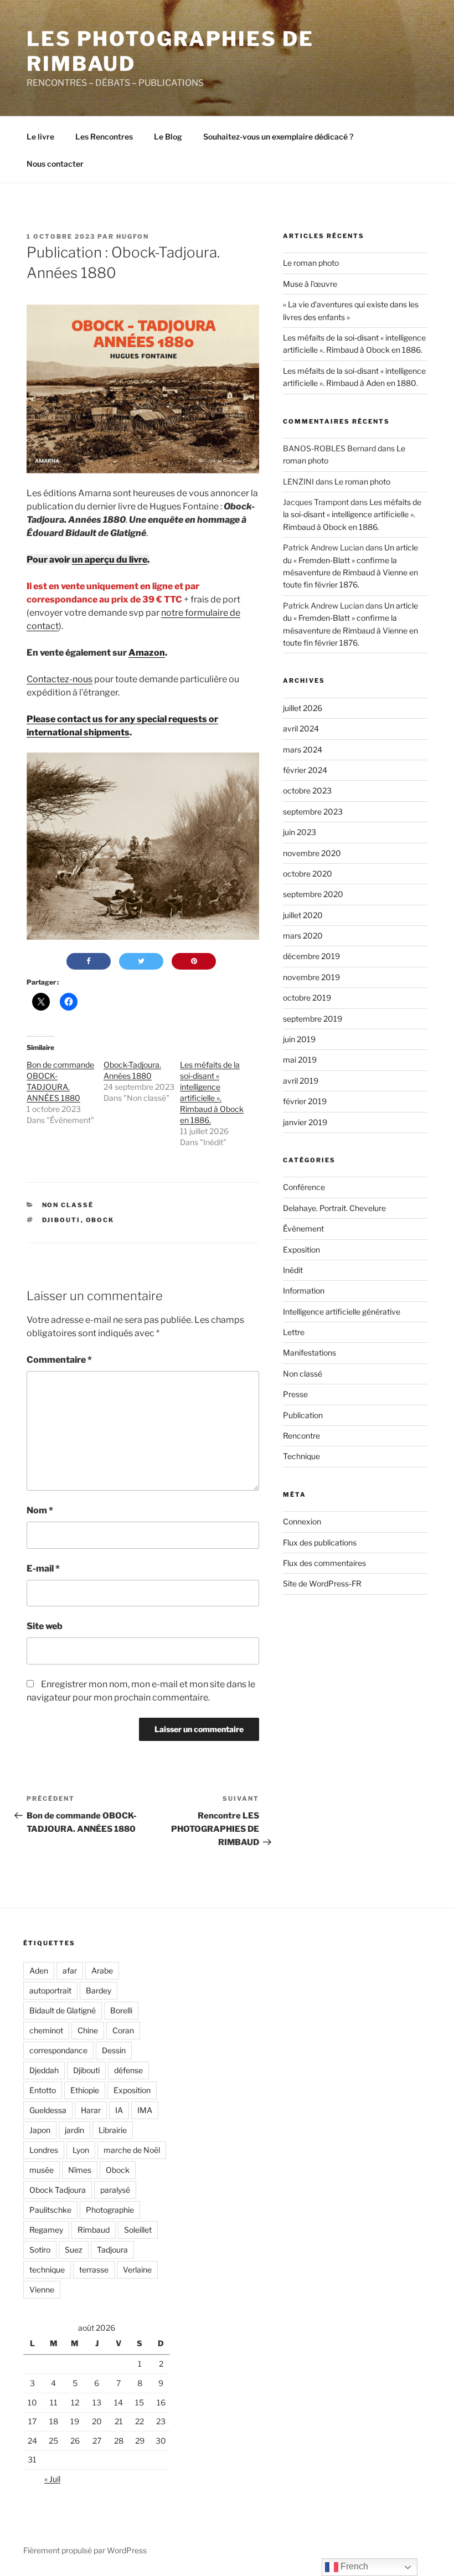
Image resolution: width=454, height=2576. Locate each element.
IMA (145, 2110)
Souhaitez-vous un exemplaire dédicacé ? (278, 136)
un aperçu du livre (110, 560)
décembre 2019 (311, 956)
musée (42, 2170)
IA (119, 2110)
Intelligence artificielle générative (342, 1312)
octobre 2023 (307, 790)
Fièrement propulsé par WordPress (85, 2550)
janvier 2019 (305, 1122)
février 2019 (305, 1101)
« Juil (52, 2479)
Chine (88, 2030)
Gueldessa (48, 2110)
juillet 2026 (303, 708)
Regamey (46, 2230)
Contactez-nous (60, 679)
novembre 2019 (311, 977)
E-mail (43, 1568)
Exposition (301, 1250)
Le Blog (168, 136)
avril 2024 (301, 728)
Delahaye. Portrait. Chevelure (334, 1208)
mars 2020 (303, 936)
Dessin (114, 2050)
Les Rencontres (104, 136)
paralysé (115, 2190)
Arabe (102, 1970)
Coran (123, 2030)
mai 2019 (300, 1060)
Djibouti (61, 1220)
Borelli (121, 2010)
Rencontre (301, 1436)
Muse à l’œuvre (310, 284)
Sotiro (40, 2250)
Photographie (110, 2210)
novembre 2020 (312, 853)
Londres (44, 2150)
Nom (40, 1510)
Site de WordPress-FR (322, 1583)
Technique (301, 1456)
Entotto (43, 2090)
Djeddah (44, 2070)
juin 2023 (300, 832)
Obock (100, 1220)
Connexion (302, 1521)
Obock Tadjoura (58, 2190)
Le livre (40, 136)
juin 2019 (299, 1039)
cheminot (46, 2030)
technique (47, 2270)
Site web (45, 1626)
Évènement (303, 1228)
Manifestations (309, 1353)
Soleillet (138, 2230)
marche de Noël (132, 2150)
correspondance (58, 2050)
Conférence (304, 1187)
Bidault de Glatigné (63, 2010)
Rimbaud (94, 2230)
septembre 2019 (313, 1019)
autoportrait (50, 1990)
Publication (303, 1415)
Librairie (113, 2130)
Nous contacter (55, 164)
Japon (40, 2130)
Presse (295, 1394)
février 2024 (305, 770)
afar (70, 1970)
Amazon (147, 653)
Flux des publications (320, 1542)
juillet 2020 (303, 915)
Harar (91, 2110)
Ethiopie (85, 2090)
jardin (74, 2130)
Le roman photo (311, 263)
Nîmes (80, 2170)
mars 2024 (303, 749)
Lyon (81, 2150)
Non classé (68, 1205)
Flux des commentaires (324, 1563)
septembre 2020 (313, 894)
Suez (74, 2250)
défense (128, 2070)
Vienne (42, 2289)
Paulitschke (50, 2210)
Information (304, 1290)
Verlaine (137, 2270)
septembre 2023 (313, 812)
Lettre (294, 1332)
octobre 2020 (308, 874)
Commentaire (59, 1360)
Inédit (293, 1270)
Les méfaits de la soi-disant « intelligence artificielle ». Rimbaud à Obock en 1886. (352, 514)
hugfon (133, 236)
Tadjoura (112, 2250)
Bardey (99, 1990)
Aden (39, 1970)
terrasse (94, 2270)
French (353, 2566)
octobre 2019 (307, 998)
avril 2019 (301, 1081)
